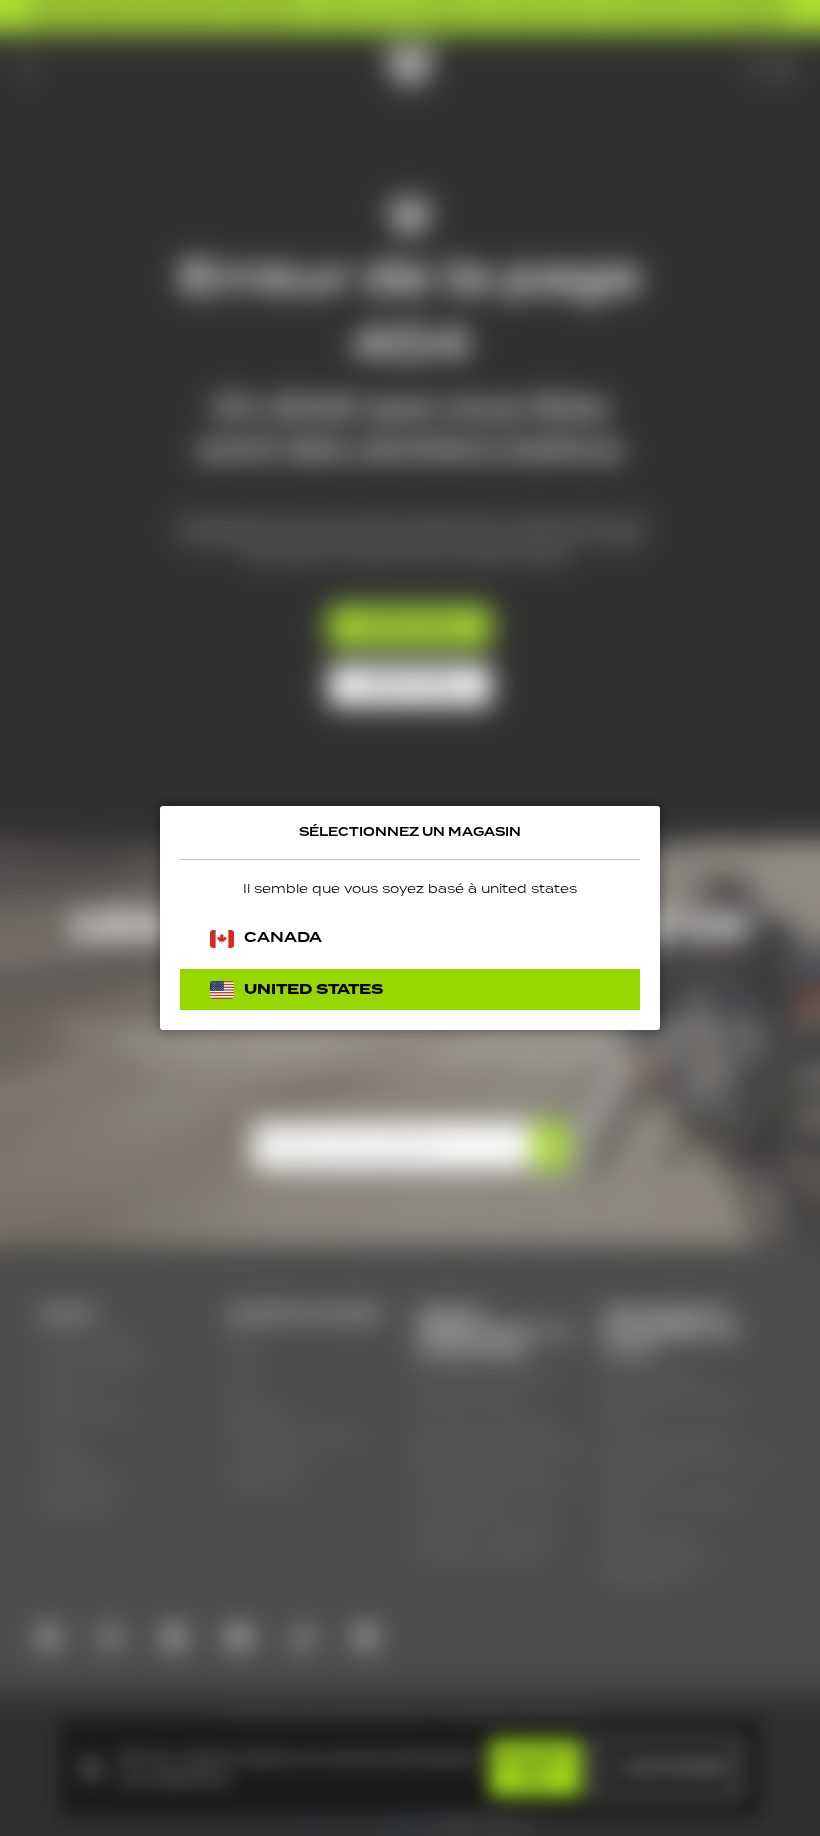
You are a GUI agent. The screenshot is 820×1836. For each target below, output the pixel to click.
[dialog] (410, 918)
